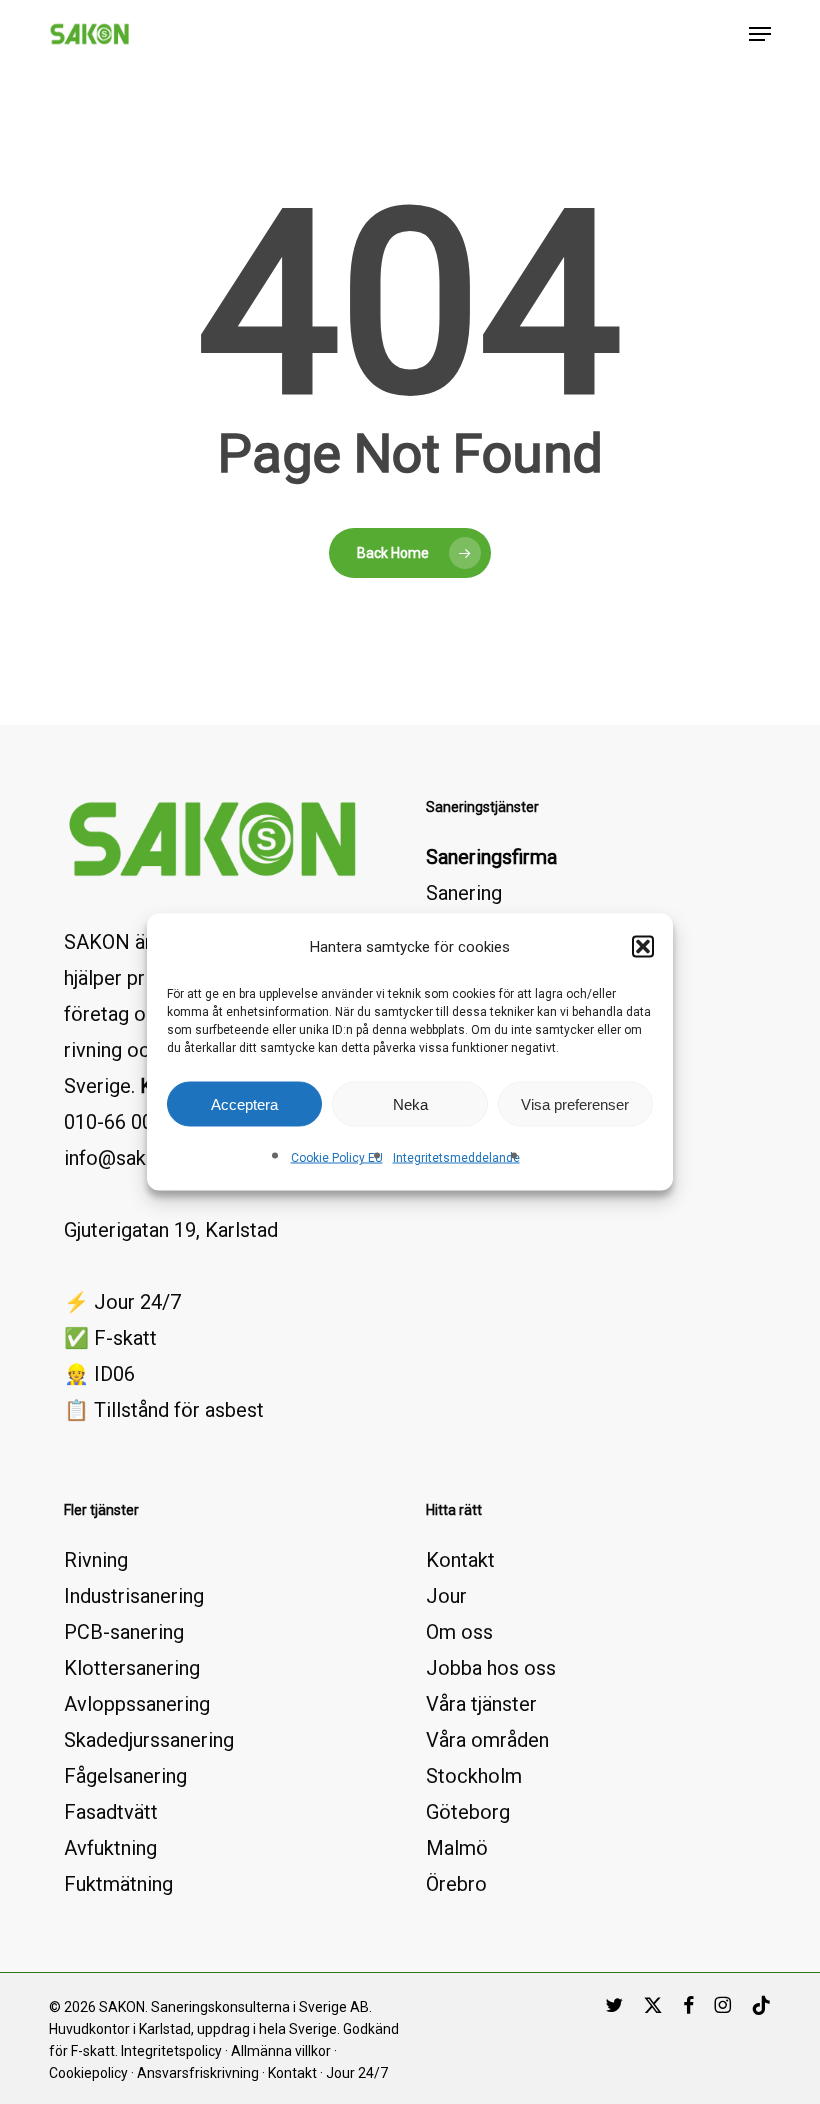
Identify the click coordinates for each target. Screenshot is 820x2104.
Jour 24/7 (357, 2073)
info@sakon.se (128, 1158)
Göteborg (468, 1812)
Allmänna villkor (281, 2051)
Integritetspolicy (171, 2051)
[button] (643, 947)
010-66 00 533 (127, 1122)
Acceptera (244, 1103)
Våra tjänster (481, 1704)
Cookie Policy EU (337, 1158)
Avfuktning (110, 1848)
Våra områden (487, 1740)
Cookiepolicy (88, 2073)
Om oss (459, 1632)
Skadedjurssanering (149, 1740)
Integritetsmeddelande (456, 1158)
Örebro (456, 1884)
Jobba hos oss (491, 1668)
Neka (410, 1103)
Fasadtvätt (111, 1812)
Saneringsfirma (491, 857)
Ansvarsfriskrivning (198, 2073)
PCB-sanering (124, 1632)
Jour (446, 1596)
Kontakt (460, 1560)
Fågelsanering (125, 1776)
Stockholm (474, 1776)
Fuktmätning (118, 1884)
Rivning (96, 1560)
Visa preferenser (575, 1103)
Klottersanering (132, 1668)
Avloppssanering (137, 1704)
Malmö (457, 1848)
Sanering (464, 893)
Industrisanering (134, 1596)
